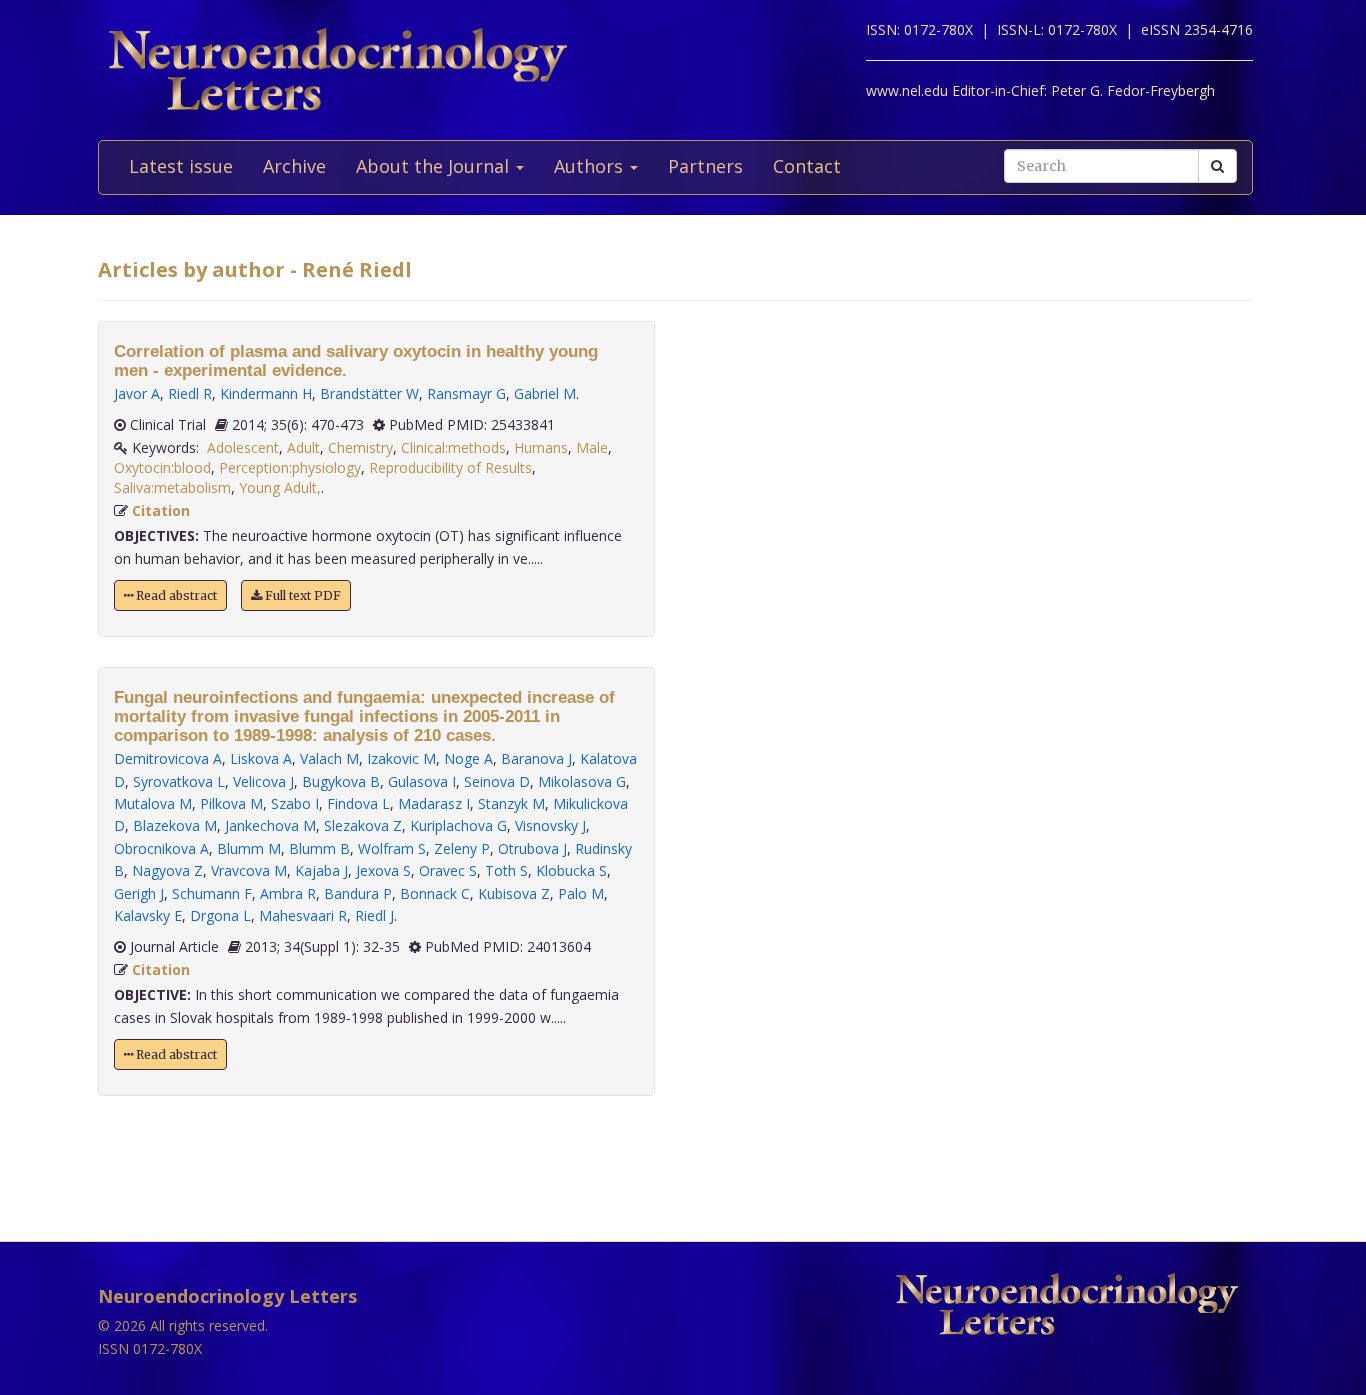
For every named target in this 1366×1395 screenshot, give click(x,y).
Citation (161, 510)
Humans (541, 447)
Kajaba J (321, 870)
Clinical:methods (453, 447)
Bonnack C (435, 893)
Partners (705, 166)
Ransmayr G (466, 393)
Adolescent (243, 447)
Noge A (468, 758)
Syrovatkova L (179, 781)
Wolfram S (392, 848)
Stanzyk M (511, 803)
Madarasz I (434, 803)
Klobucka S (571, 870)
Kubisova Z (514, 893)
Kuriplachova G (458, 825)
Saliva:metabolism (172, 487)
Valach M (329, 758)
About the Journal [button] (435, 166)
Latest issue (181, 166)
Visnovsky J (550, 825)
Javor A (137, 393)
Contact (807, 166)
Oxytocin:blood (162, 467)
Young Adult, (280, 487)
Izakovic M (401, 758)
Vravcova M (249, 870)
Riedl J (374, 915)
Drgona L (220, 915)
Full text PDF (301, 595)
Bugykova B (341, 781)
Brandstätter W (369, 393)
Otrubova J (532, 848)
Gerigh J (139, 893)
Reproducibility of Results (450, 467)
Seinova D (497, 781)
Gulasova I (422, 781)
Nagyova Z (167, 870)
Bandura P (358, 893)
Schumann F (212, 893)
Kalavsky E (148, 915)
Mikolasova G (582, 781)
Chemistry (360, 447)
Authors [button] (591, 166)
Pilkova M (231, 803)
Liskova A (261, 758)
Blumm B (319, 848)
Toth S (506, 870)
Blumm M (249, 848)
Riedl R (190, 393)
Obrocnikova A (161, 848)
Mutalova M (153, 803)
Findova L (358, 803)
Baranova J (536, 758)
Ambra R (288, 893)
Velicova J (263, 781)
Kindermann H (266, 393)
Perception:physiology (290, 467)
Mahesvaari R (303, 915)
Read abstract (175, 595)
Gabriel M (545, 393)
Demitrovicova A (168, 758)
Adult (303, 447)
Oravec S (448, 870)
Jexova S (383, 870)
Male (592, 447)
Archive (294, 166)
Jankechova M (270, 825)
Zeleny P (462, 848)
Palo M (581, 893)
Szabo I (295, 803)
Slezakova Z (363, 825)
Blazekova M (175, 825)
